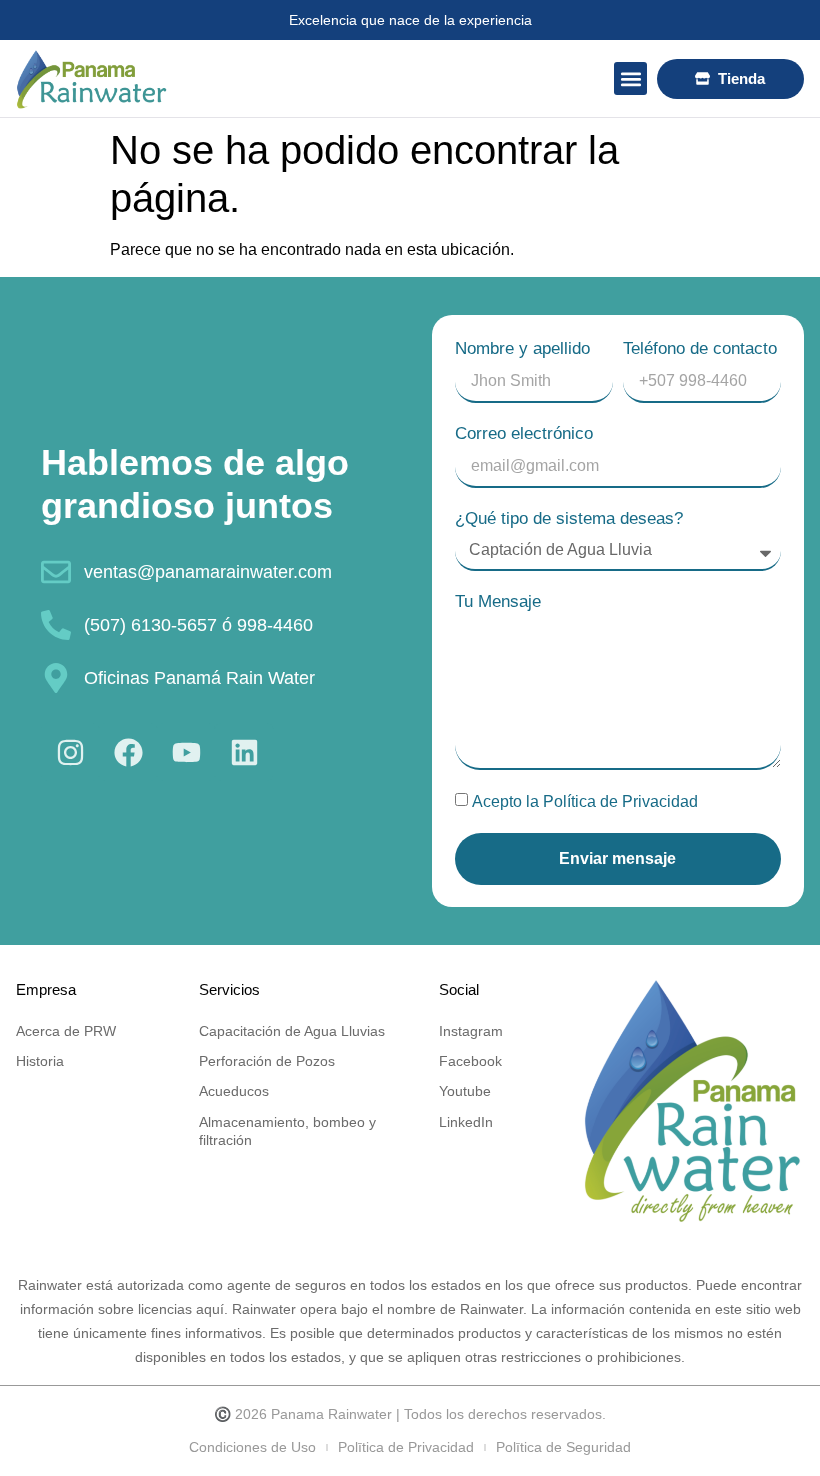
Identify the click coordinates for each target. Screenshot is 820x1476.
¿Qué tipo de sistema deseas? (569, 518)
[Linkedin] (244, 752)
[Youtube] (186, 752)
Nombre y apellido (522, 348)
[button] (630, 78)
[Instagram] (70, 752)
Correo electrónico (524, 433)
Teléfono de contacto (700, 348)
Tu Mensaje (498, 601)
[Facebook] (128, 752)
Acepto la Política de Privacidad (585, 801)
